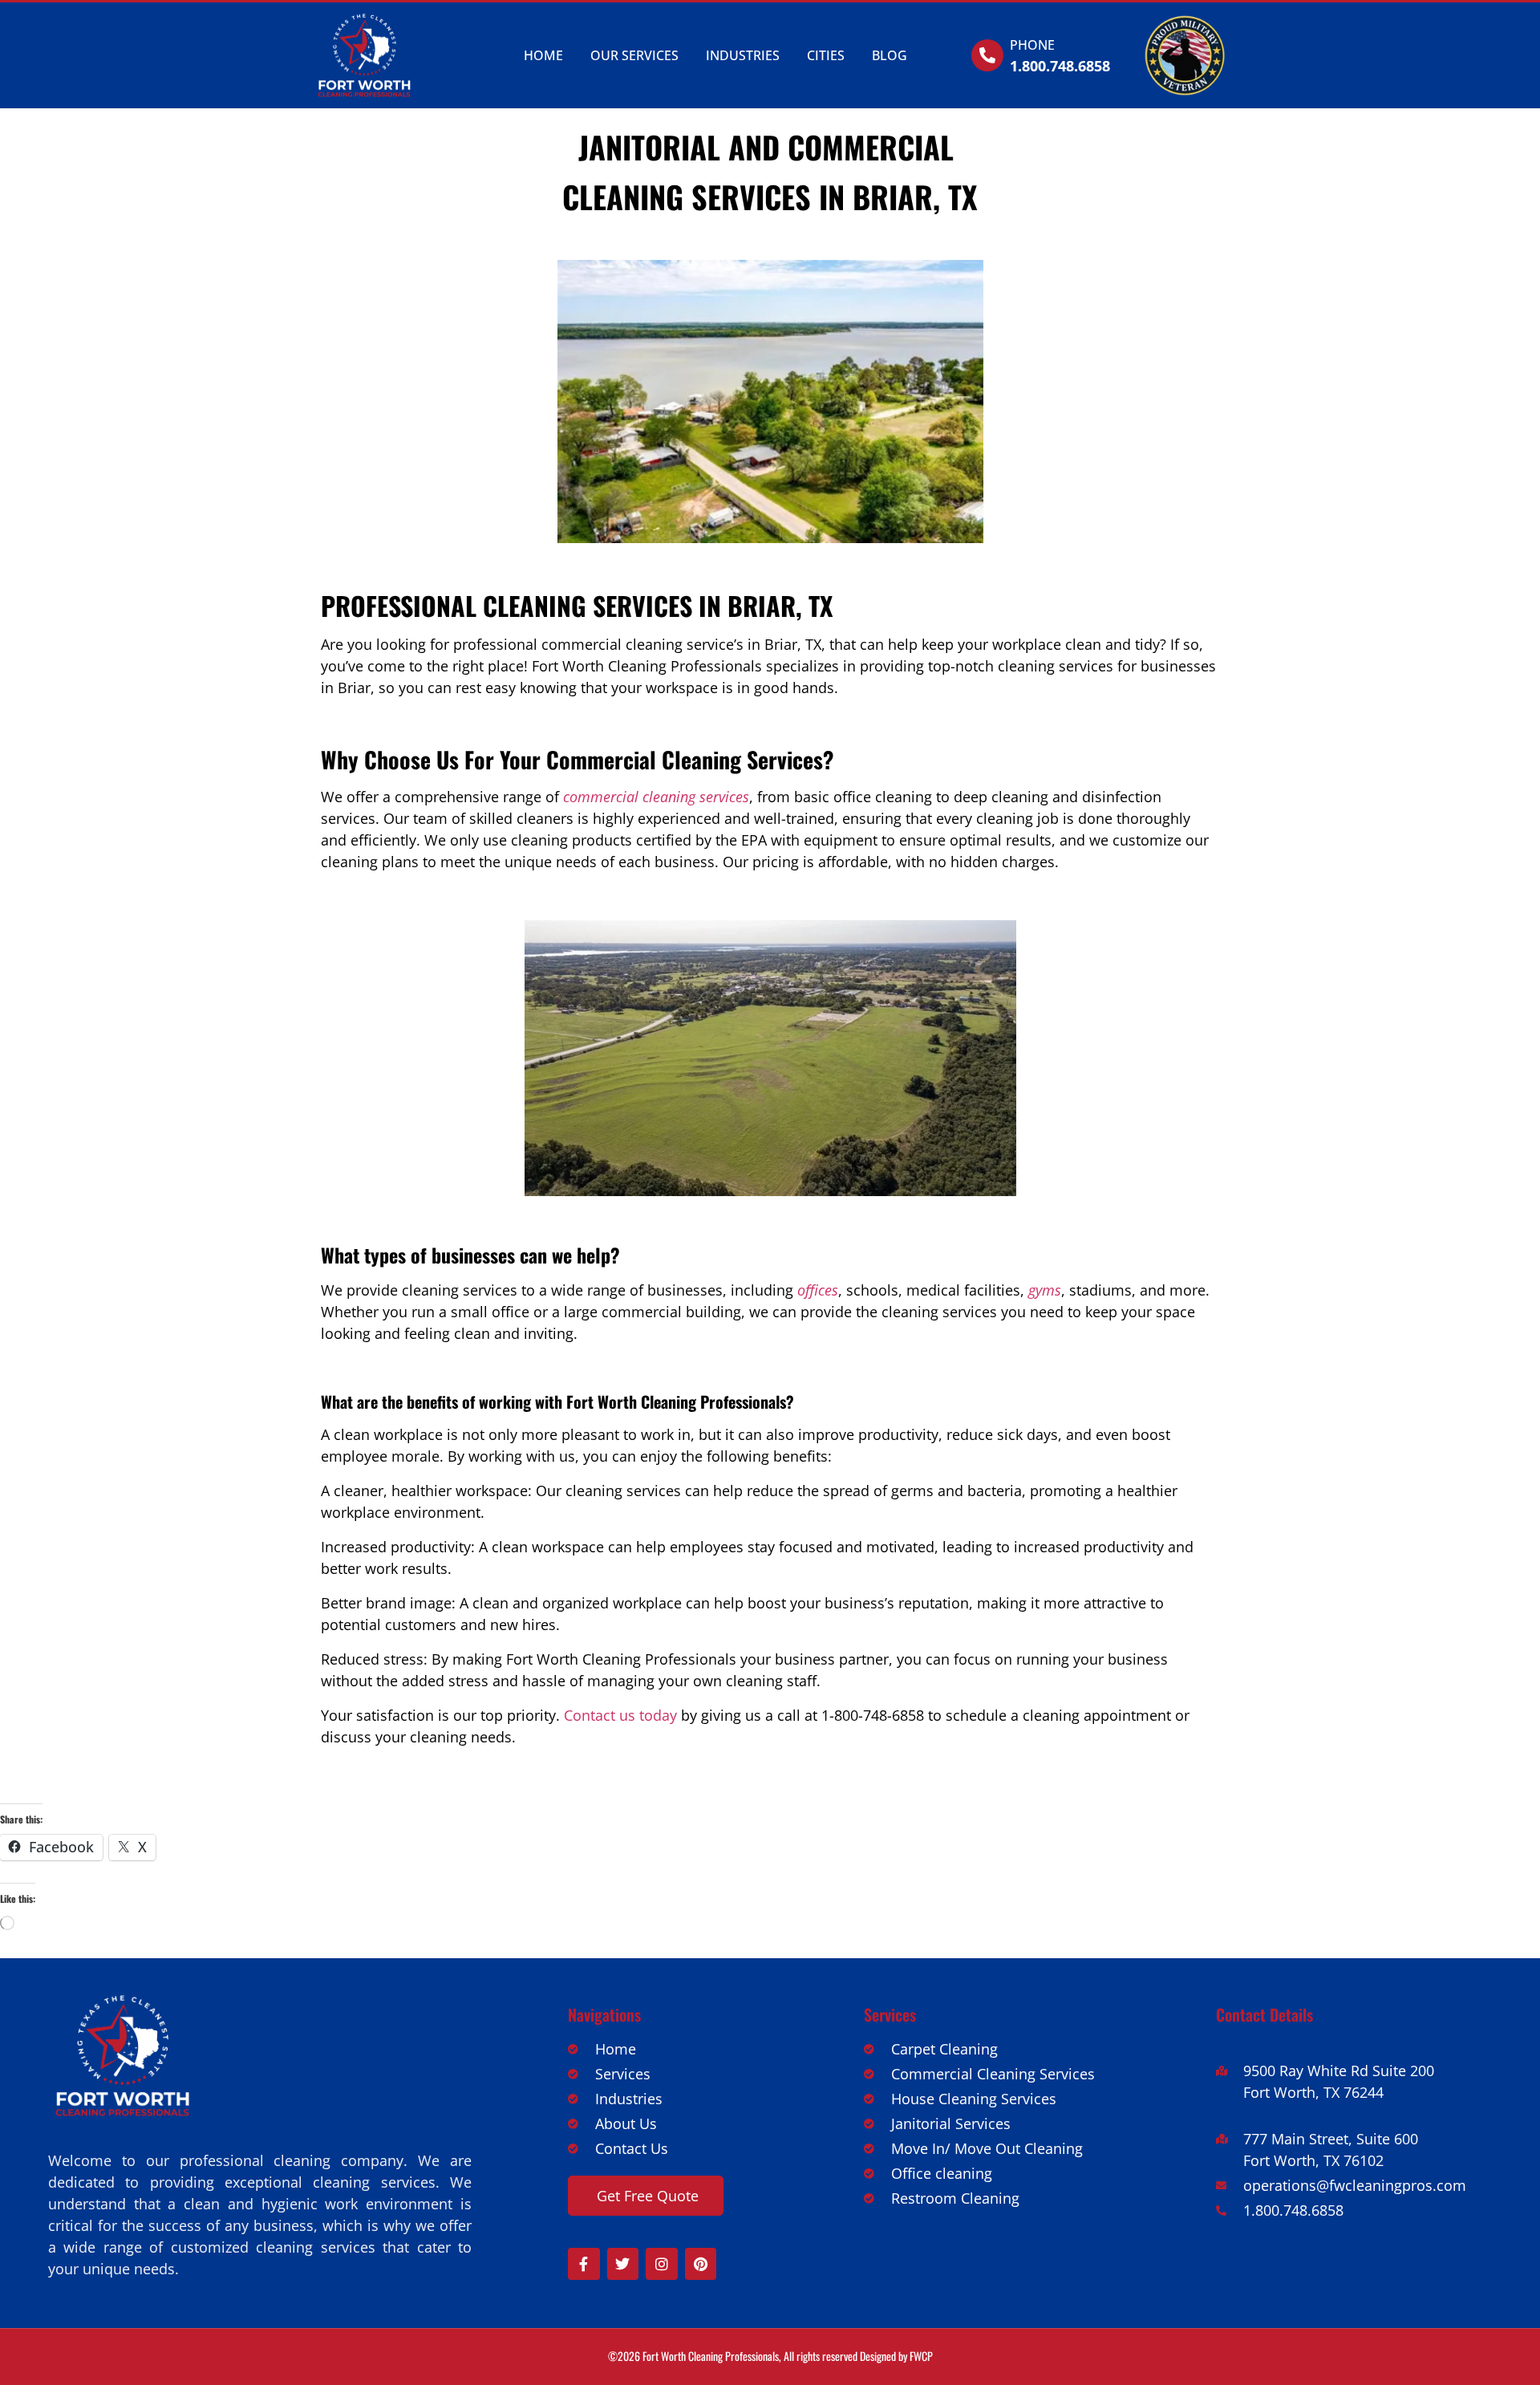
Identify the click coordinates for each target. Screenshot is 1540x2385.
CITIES (826, 55)
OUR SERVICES (634, 55)
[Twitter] (623, 2264)
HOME (543, 55)
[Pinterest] (701, 2264)
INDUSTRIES (743, 55)
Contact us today (620, 1715)
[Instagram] (662, 2264)
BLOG (890, 55)
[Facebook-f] (584, 2264)
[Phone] (987, 55)
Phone (1032, 45)
